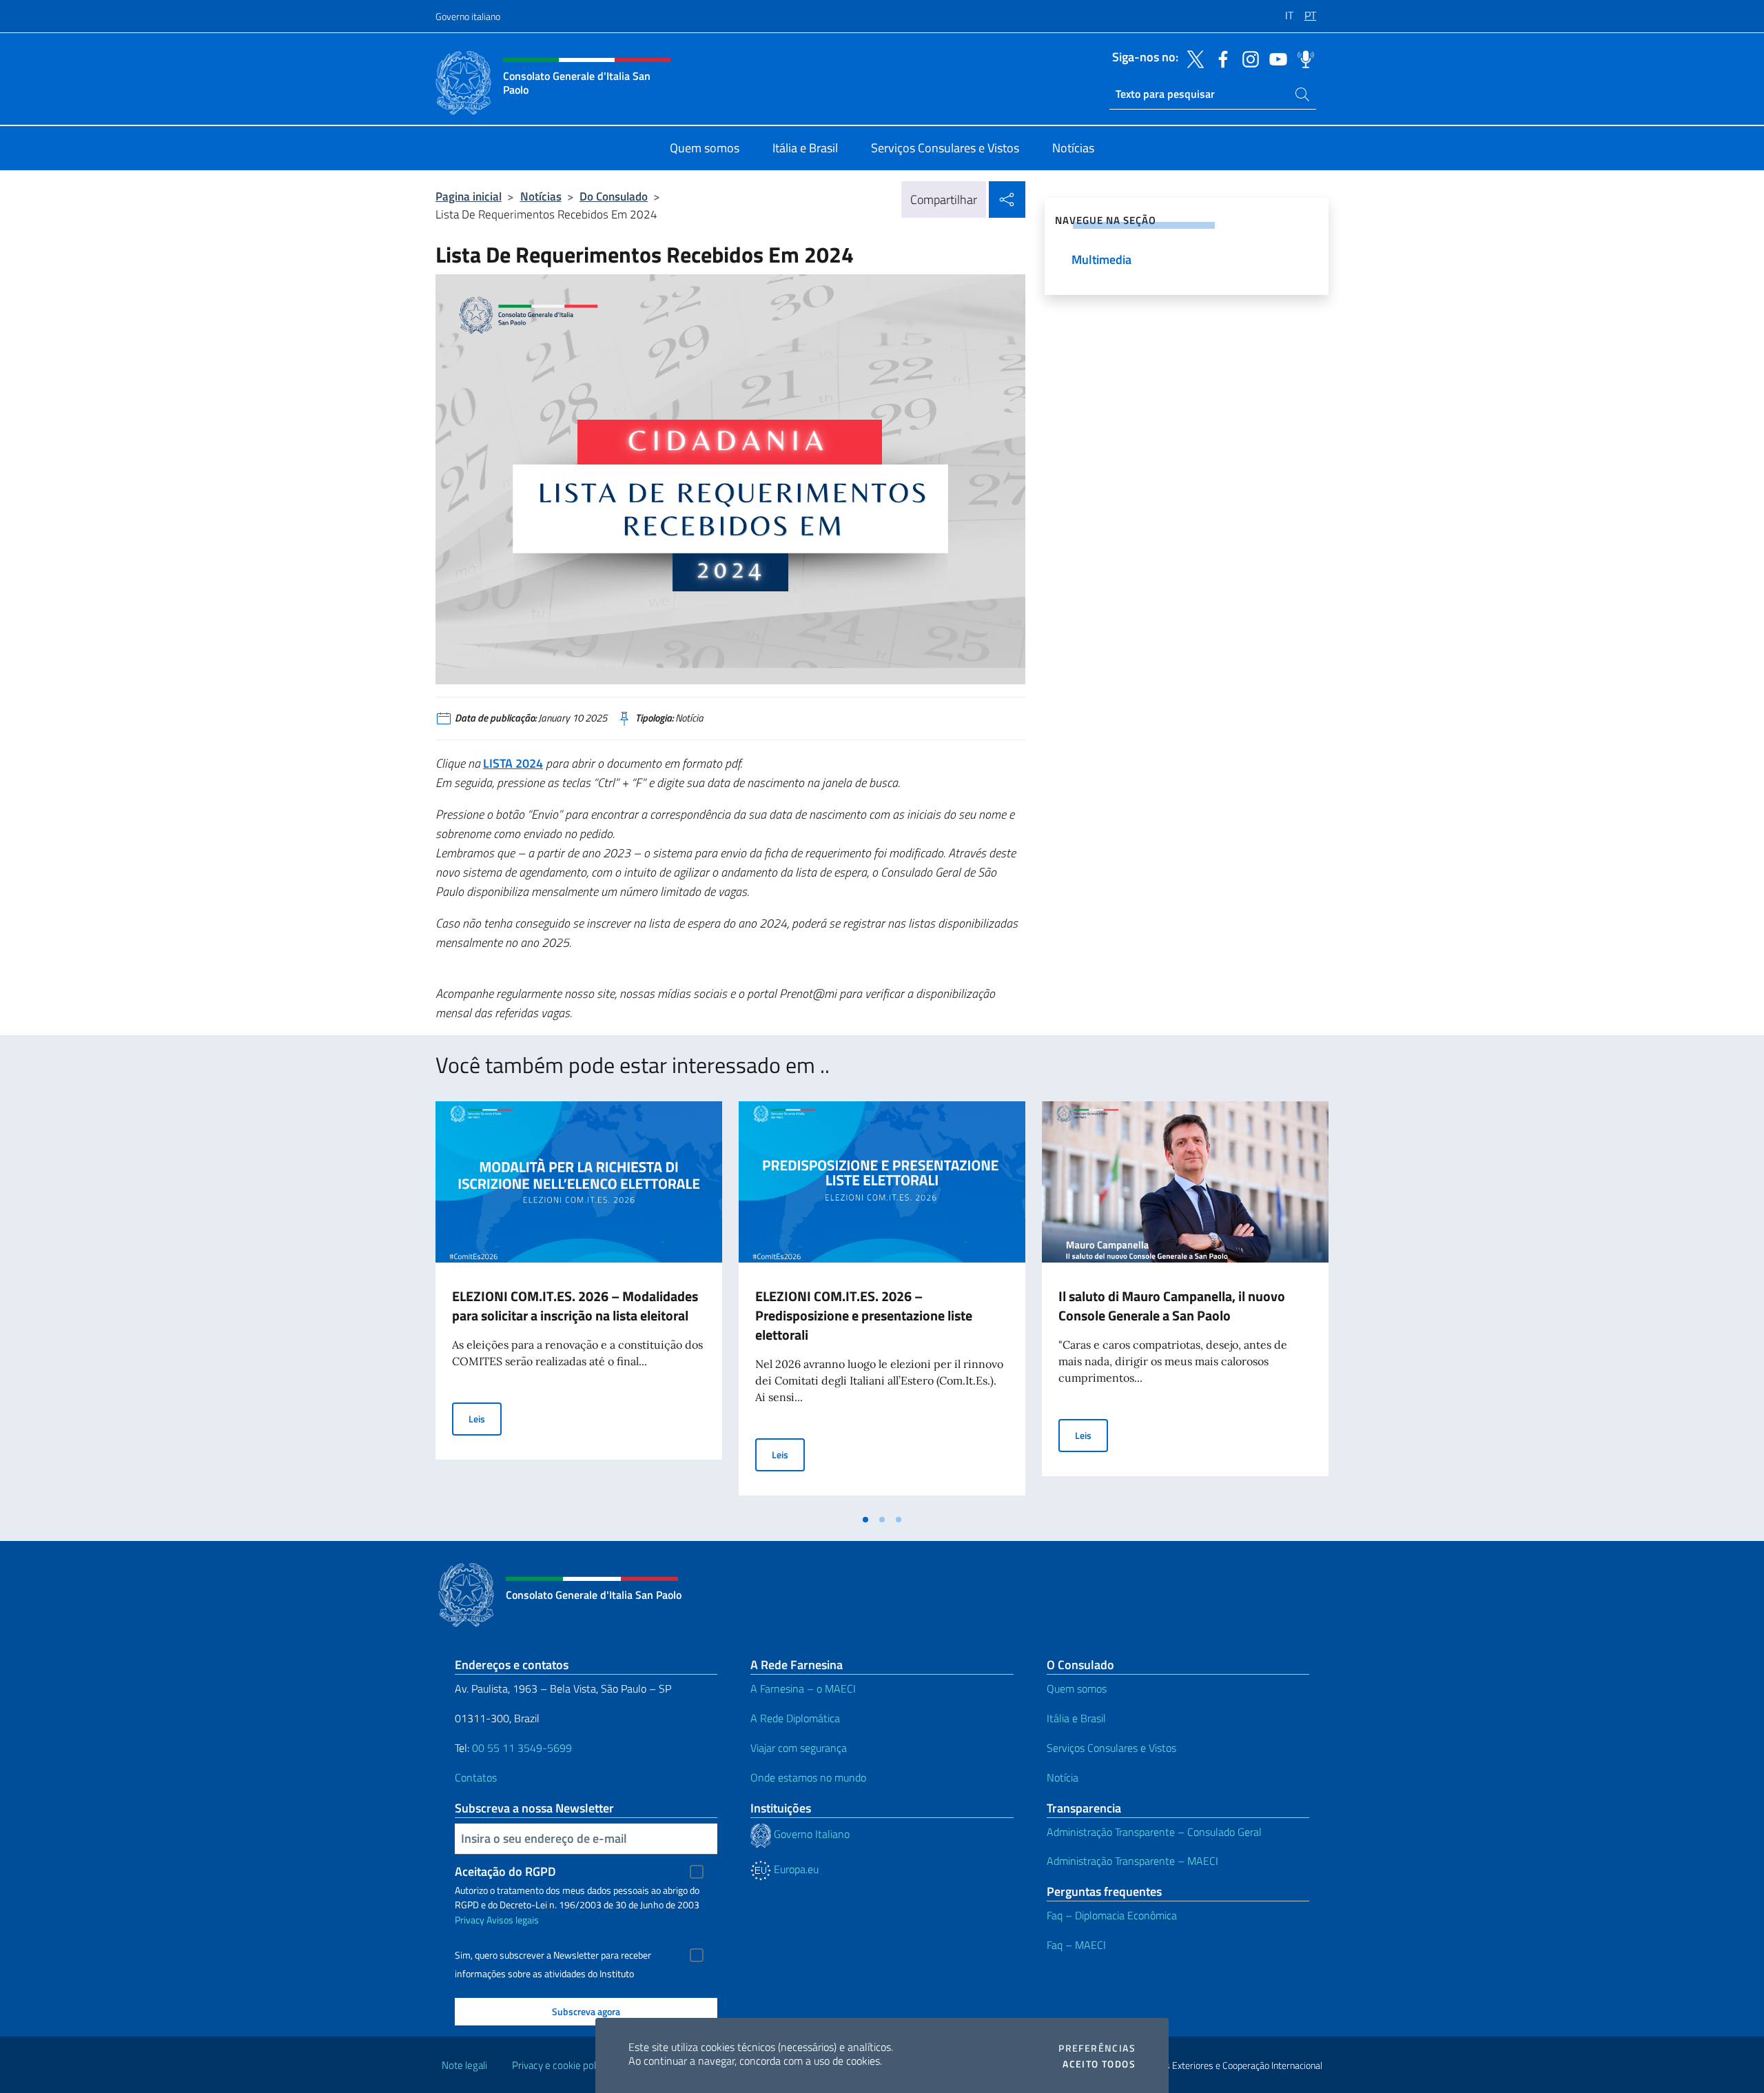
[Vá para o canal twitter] (1192, 58)
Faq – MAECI (1076, 1945)
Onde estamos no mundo (808, 1777)
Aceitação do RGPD (505, 1871)
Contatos (476, 1777)
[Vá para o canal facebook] (1220, 58)
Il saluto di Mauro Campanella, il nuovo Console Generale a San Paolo (1172, 1306)
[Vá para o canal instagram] (1247, 58)
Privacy (470, 1920)
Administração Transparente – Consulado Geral (1154, 1832)
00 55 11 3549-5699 (522, 1748)
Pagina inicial (469, 196)
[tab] (865, 1520)
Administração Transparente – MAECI (1132, 1861)
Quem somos (1077, 1688)
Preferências (1097, 2048)
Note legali (464, 2065)
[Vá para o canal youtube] (1275, 58)
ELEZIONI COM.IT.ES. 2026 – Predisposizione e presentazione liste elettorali (864, 1315)
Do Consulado (614, 196)
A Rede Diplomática (795, 1718)
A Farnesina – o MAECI (803, 1688)
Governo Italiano (810, 1834)
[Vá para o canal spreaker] (1302, 58)
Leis (485, 1418)
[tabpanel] (579, 1304)
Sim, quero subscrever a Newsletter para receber (553, 1955)
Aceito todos (1099, 2064)
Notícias (541, 196)
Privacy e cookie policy (560, 2065)
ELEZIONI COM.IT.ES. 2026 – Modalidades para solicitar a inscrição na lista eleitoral (575, 1306)
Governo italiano (468, 16)
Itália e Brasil (1076, 1718)
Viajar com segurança (799, 1748)
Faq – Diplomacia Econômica (1112, 1915)
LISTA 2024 (513, 763)
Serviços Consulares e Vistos (1111, 1748)
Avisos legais (513, 1920)
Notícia (1063, 1777)
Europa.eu (795, 1869)
